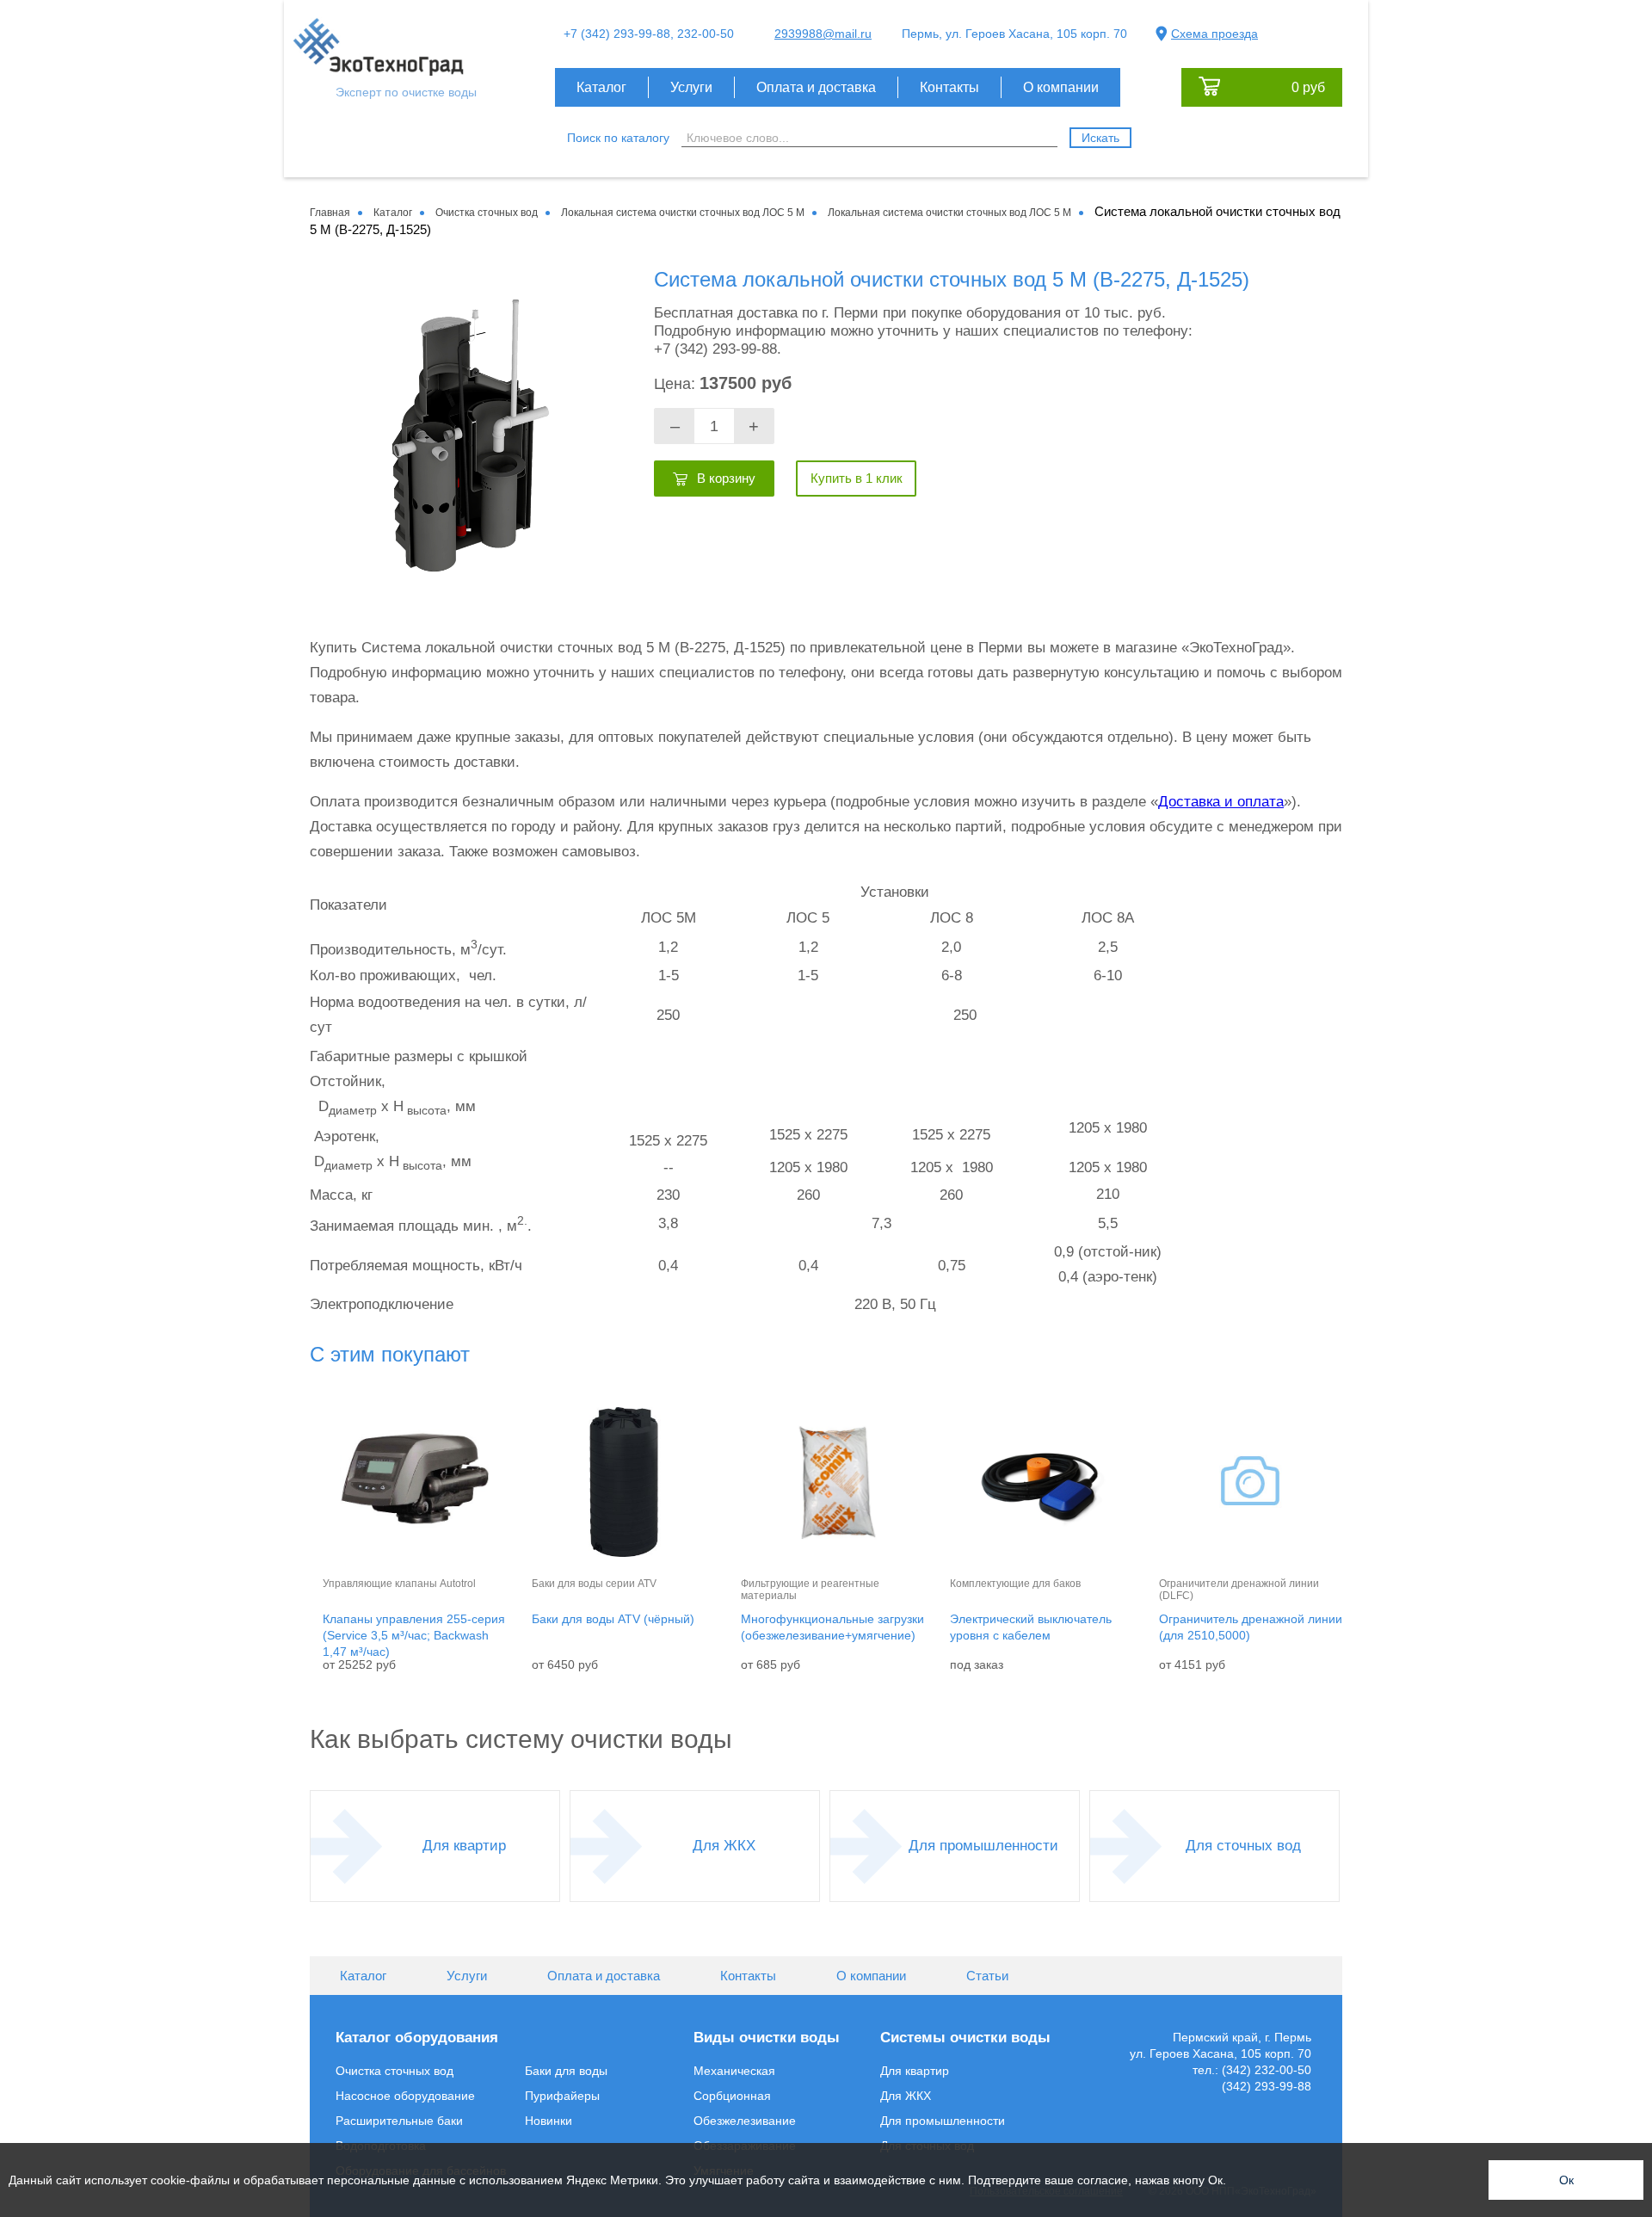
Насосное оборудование (405, 2096)
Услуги (691, 87)
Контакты (949, 87)
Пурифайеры (562, 2096)
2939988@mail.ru (823, 34)
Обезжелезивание (745, 2121)
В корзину (726, 478)
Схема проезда (1214, 34)
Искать (1100, 138)
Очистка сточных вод (395, 2071)
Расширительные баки (399, 2121)
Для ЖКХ (724, 1846)
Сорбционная (732, 2096)
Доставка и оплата (1221, 802)
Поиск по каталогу (618, 138)
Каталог (601, 87)
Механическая (734, 2071)
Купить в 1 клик (857, 478)
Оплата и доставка (816, 87)
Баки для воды (566, 2071)
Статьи (987, 1976)
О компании (1061, 87)
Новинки (549, 2121)
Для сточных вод (1243, 1846)
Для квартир (464, 1846)
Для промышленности (983, 1846)
